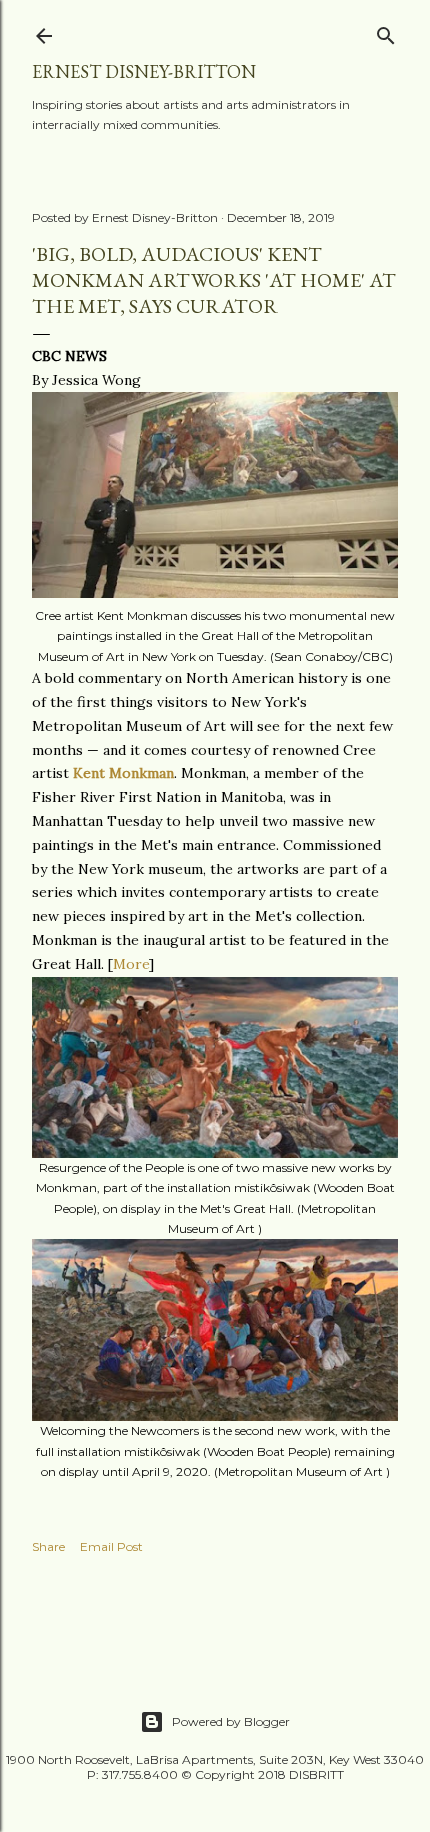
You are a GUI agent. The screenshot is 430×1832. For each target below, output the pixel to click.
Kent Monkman (123, 773)
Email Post (111, 1546)
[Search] (386, 31)
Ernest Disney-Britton (144, 71)
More (131, 964)
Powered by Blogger (231, 1721)
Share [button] (48, 1546)
